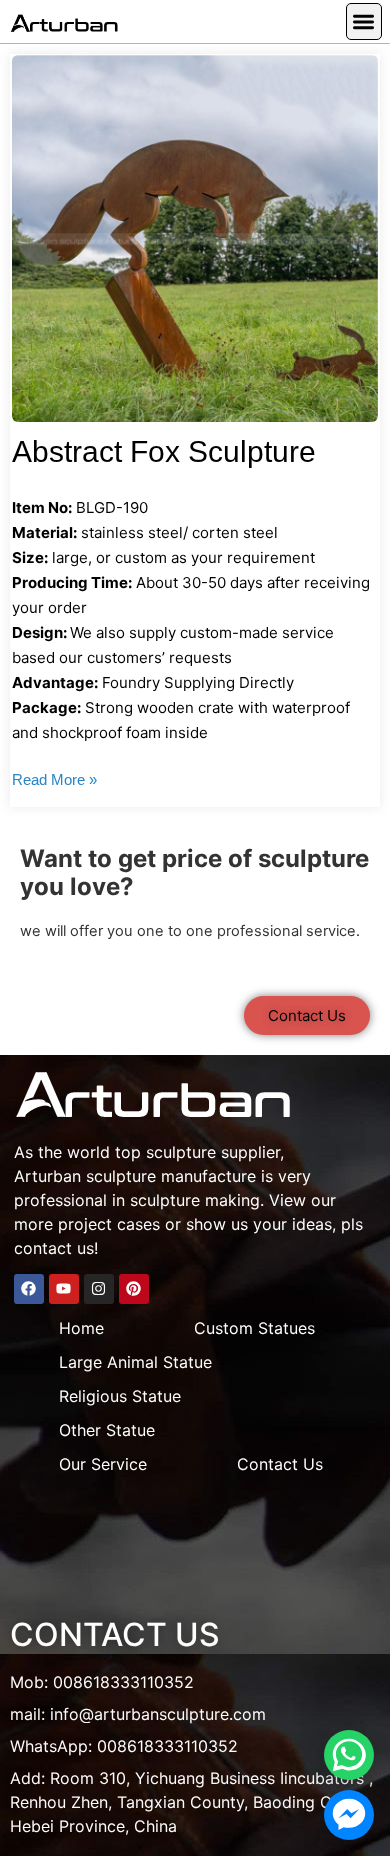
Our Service (103, 1464)
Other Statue (107, 1430)
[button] (364, 21)
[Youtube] (64, 1289)
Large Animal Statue (135, 1362)
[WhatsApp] (349, 1755)
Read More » (54, 779)
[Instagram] (99, 1289)
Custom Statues (254, 1328)
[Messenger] (349, 1815)
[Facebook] (29, 1289)
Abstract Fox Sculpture (164, 451)
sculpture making (195, 1200)
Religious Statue (120, 1396)
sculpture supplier (213, 1152)
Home (81, 1328)
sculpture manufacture (171, 1176)
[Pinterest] (134, 1289)
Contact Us (280, 1464)
